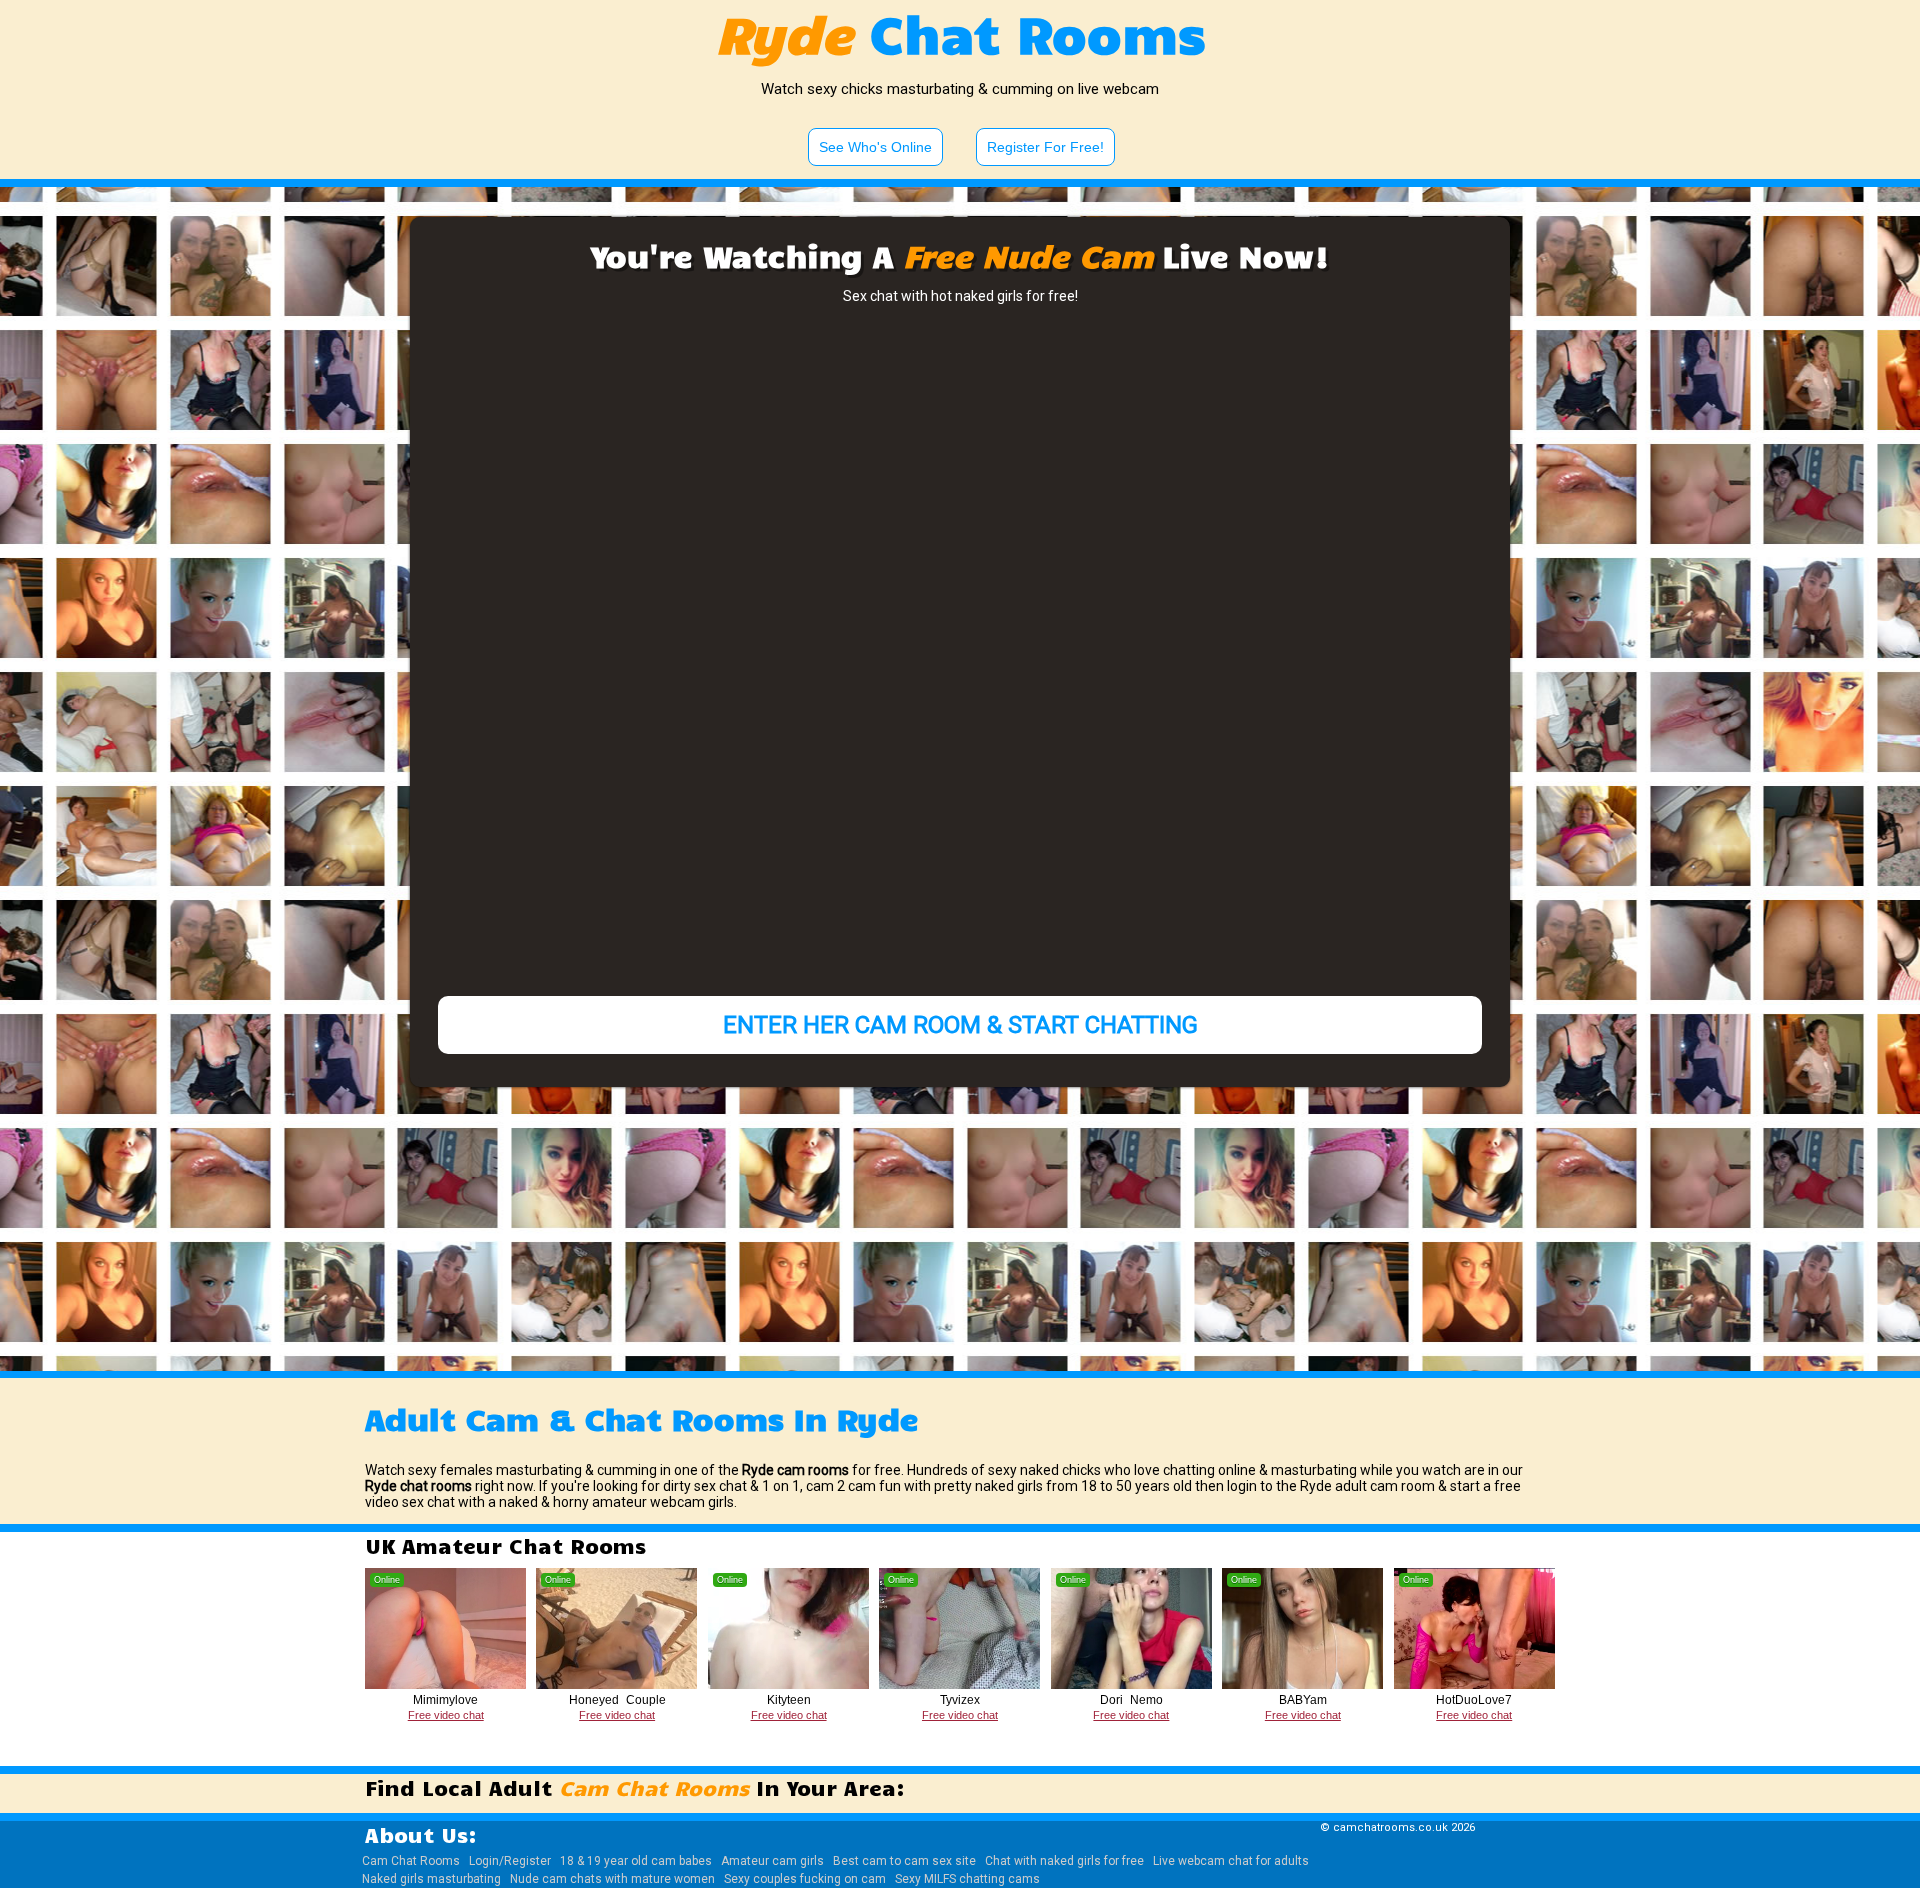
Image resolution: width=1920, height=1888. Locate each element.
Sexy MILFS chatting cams (967, 1879)
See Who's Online (875, 147)
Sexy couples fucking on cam (805, 1879)
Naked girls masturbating (431, 1879)
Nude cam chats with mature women (612, 1879)
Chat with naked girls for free (1064, 1861)
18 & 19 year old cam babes (636, 1861)
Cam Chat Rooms (411, 1861)
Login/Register (510, 1861)
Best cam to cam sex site (904, 1861)
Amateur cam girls (772, 1861)
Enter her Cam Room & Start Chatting (960, 1025)
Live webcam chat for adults (1231, 1861)
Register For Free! (1045, 147)
